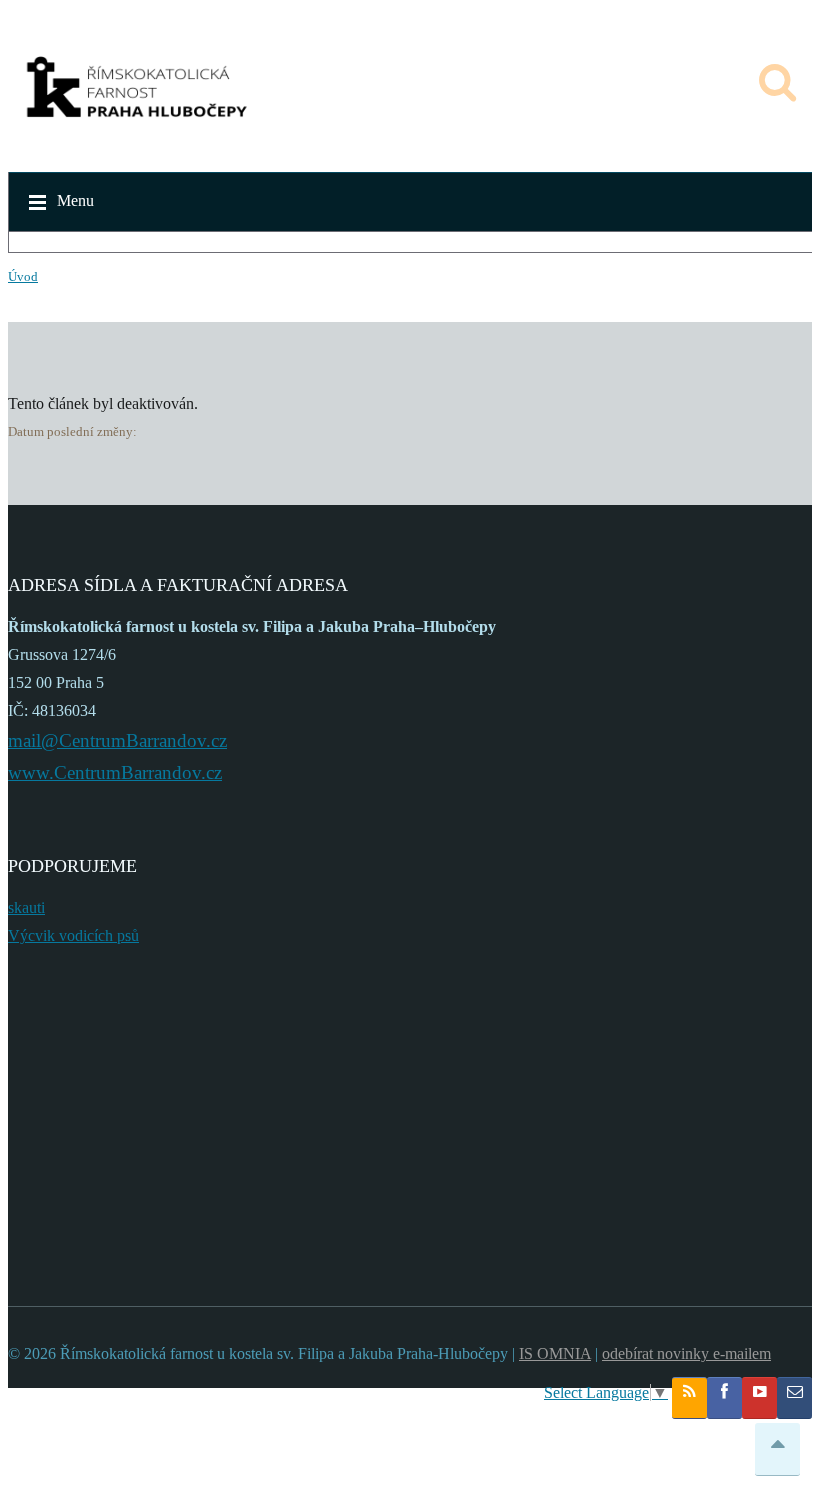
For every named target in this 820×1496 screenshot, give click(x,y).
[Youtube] (759, 1398)
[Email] (794, 1398)
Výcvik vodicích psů (73, 935)
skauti (26, 907)
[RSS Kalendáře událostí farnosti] (689, 1398)
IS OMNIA (555, 1353)
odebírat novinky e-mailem (686, 1353)
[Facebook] (724, 1398)
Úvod (23, 276)
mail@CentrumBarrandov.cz (117, 740)
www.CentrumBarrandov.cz (115, 772)
